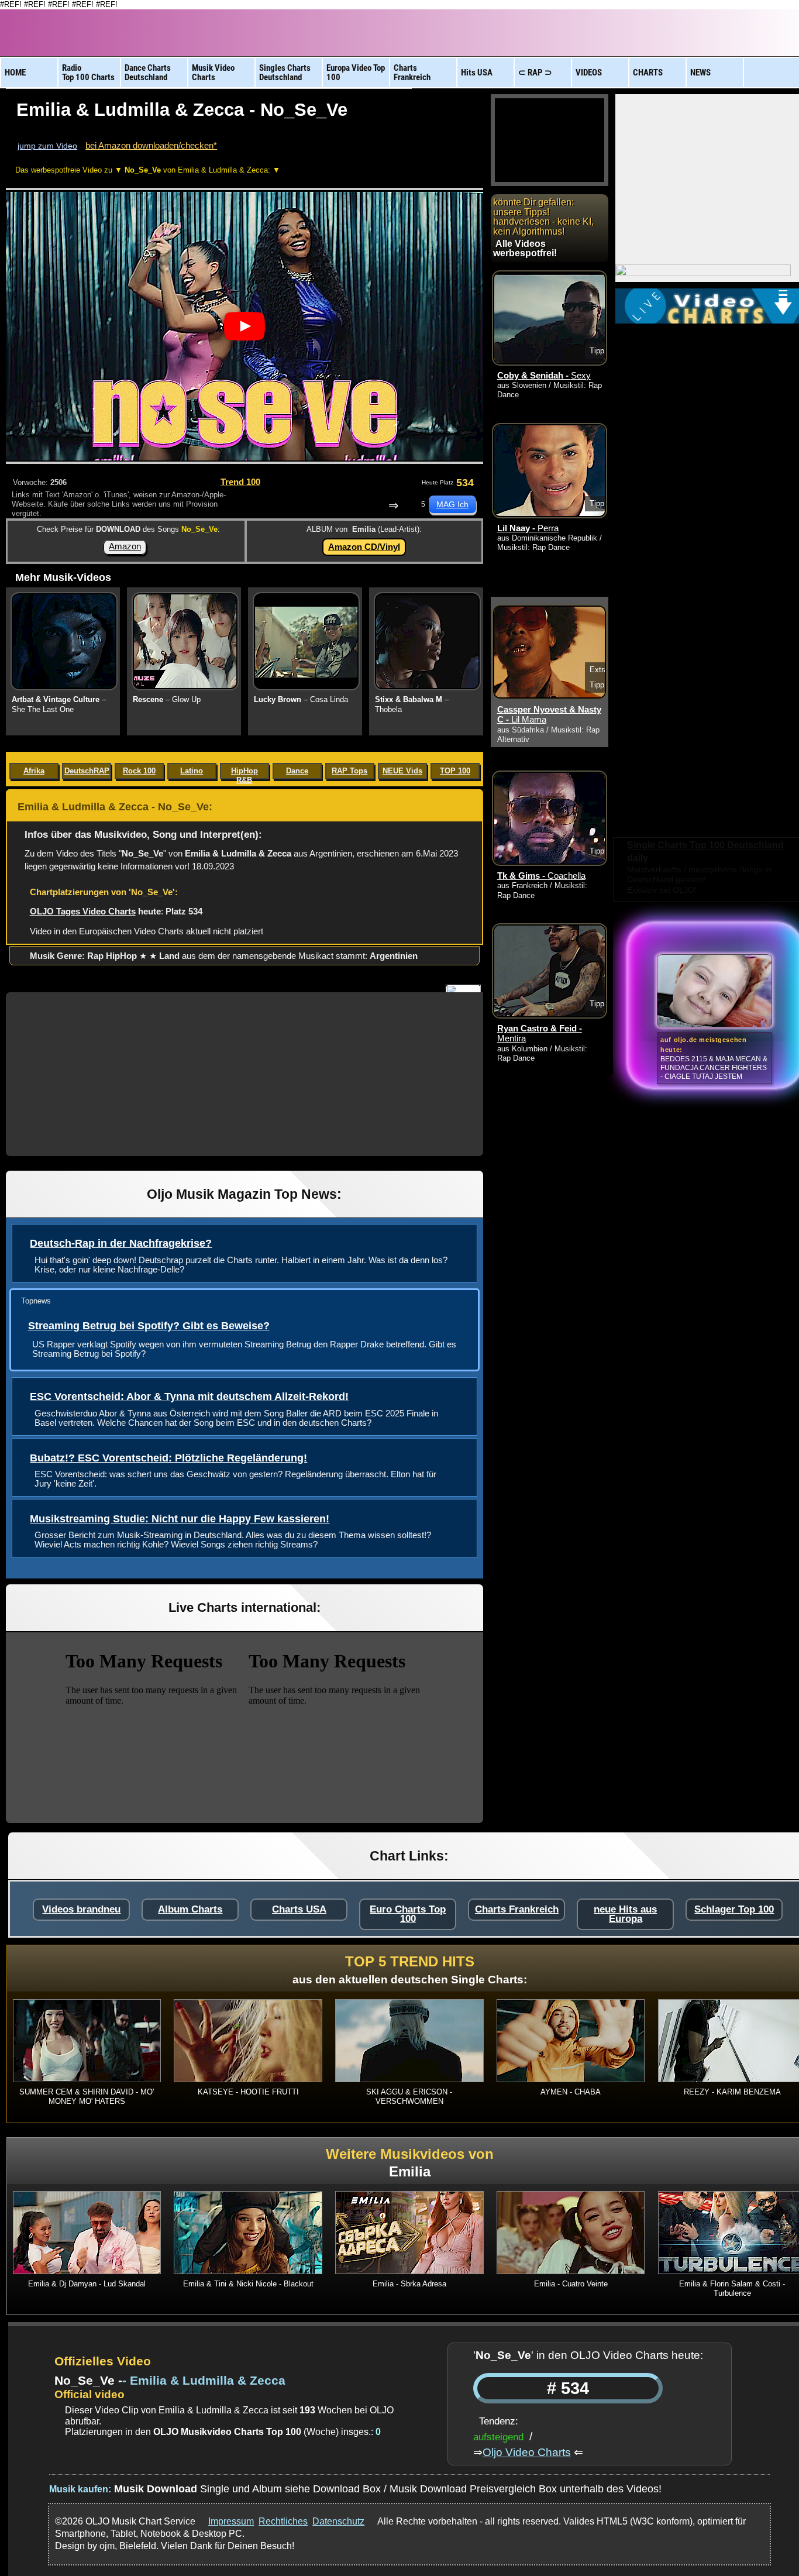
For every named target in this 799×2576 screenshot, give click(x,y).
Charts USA (299, 1909)
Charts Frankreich (517, 1909)
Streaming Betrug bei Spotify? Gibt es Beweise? (149, 1326)
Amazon (125, 546)
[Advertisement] (244, 1074)
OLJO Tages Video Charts (83, 911)
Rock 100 (139, 771)
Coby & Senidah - (544, 376)
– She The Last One (59, 704)
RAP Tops (349, 771)
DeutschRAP (87, 771)
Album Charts (190, 1909)
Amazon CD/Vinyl (364, 547)
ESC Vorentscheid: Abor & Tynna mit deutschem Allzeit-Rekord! (189, 1397)
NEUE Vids (402, 771)
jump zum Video (47, 146)
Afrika (34, 771)
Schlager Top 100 (734, 1909)
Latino (192, 771)
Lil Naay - (528, 528)
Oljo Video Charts (527, 2452)
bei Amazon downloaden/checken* (151, 145)
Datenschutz (338, 2521)
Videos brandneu (81, 1909)
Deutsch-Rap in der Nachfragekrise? (121, 1243)
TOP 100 (455, 771)
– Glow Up (167, 699)
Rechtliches (283, 2521)
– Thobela (412, 704)
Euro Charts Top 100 (408, 1914)
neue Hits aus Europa (625, 1914)
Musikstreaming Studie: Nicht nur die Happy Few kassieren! (180, 1519)
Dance (297, 771)
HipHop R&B (244, 773)
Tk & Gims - (541, 876)
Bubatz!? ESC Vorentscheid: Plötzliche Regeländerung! (168, 1458)
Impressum (231, 2521)
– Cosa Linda (301, 699)
